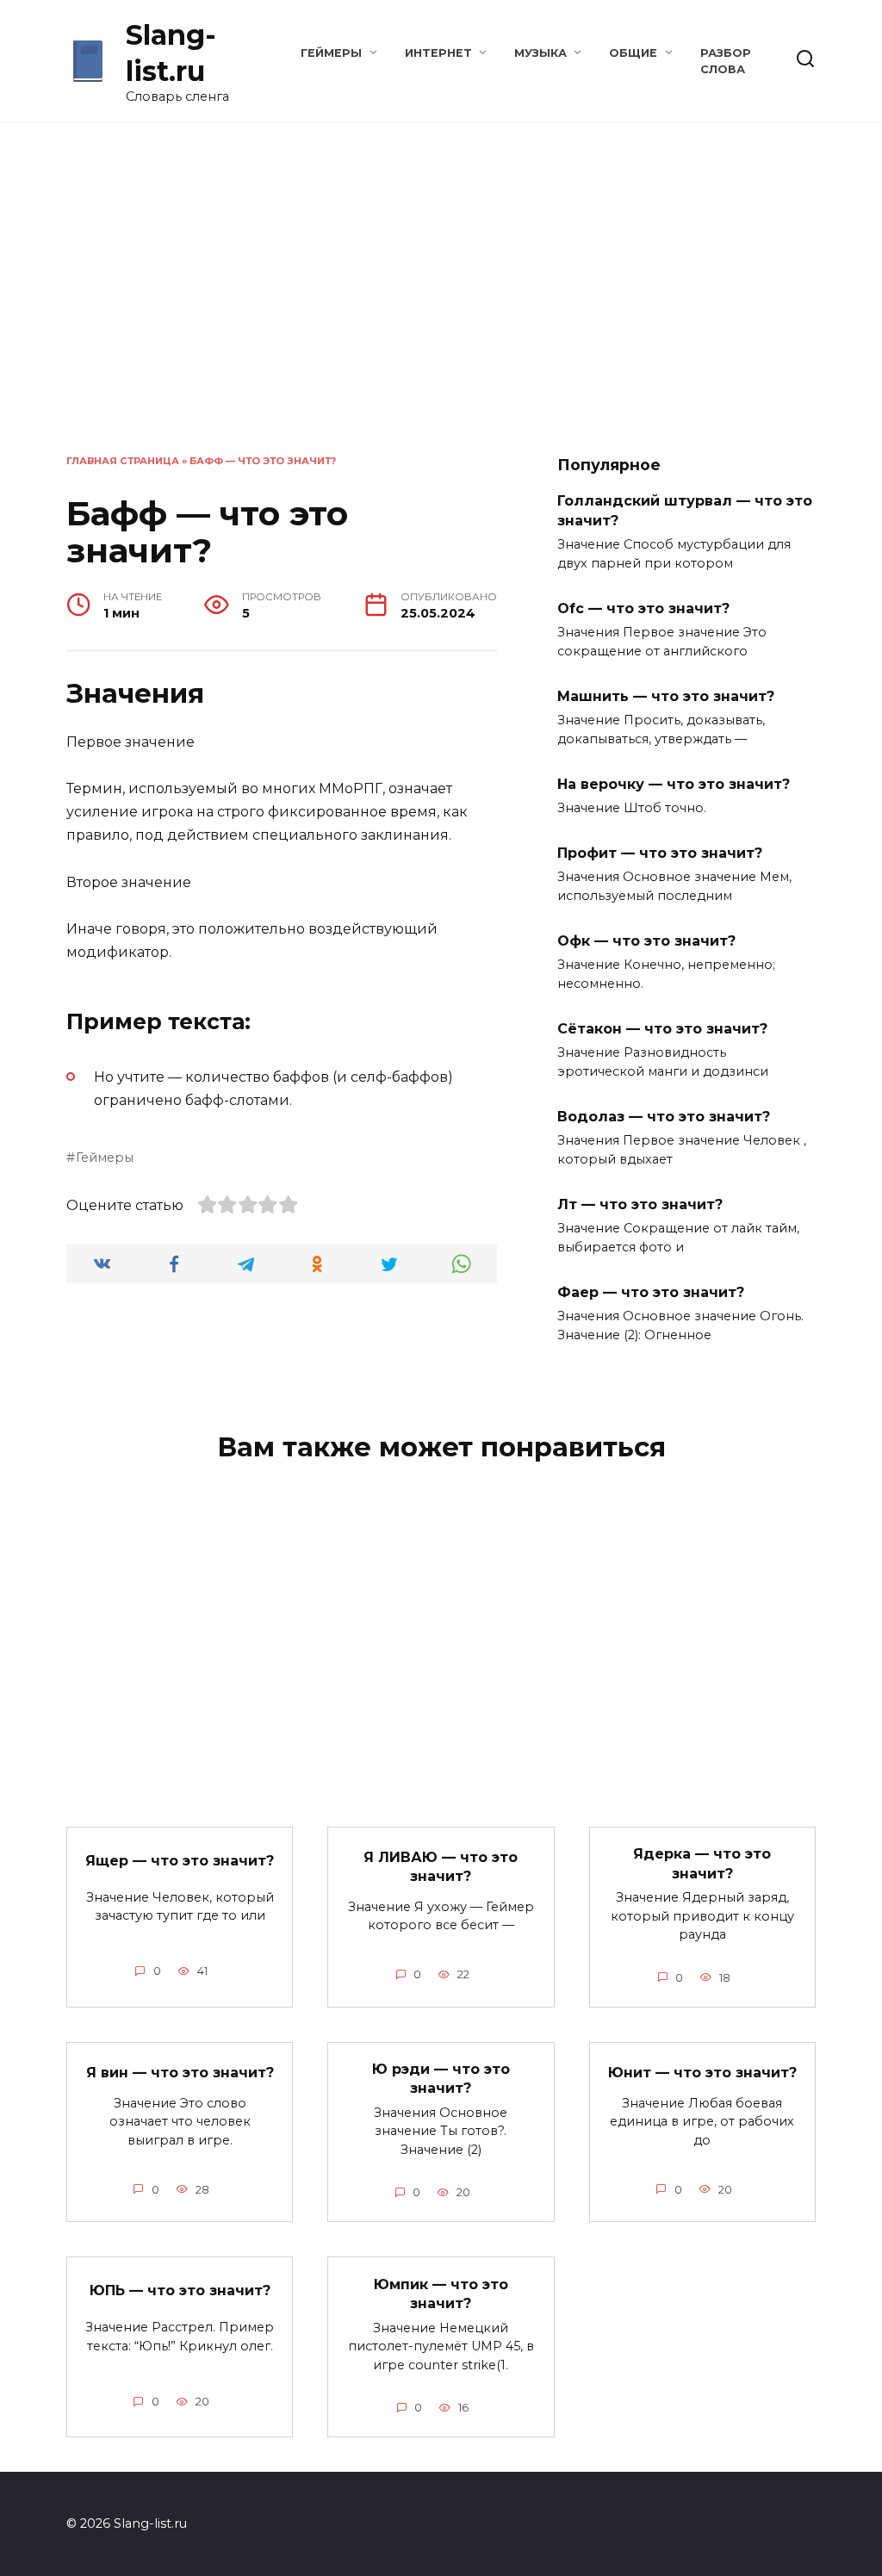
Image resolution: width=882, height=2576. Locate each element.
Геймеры (331, 53)
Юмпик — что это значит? (441, 2293)
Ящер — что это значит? (180, 1860)
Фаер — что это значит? (651, 1292)
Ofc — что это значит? (643, 608)
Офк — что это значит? (646, 941)
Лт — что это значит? (640, 1204)
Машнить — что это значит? (666, 695)
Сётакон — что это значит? (662, 1029)
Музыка (540, 53)
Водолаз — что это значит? (664, 1117)
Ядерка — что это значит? (702, 1863)
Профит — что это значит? (660, 853)
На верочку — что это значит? (674, 783)
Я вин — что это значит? (180, 2072)
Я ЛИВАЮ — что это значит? (441, 1866)
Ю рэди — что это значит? (441, 2079)
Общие (633, 53)
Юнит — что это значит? (702, 2072)
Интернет (438, 53)
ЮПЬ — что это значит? (180, 2290)
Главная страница (123, 461)
